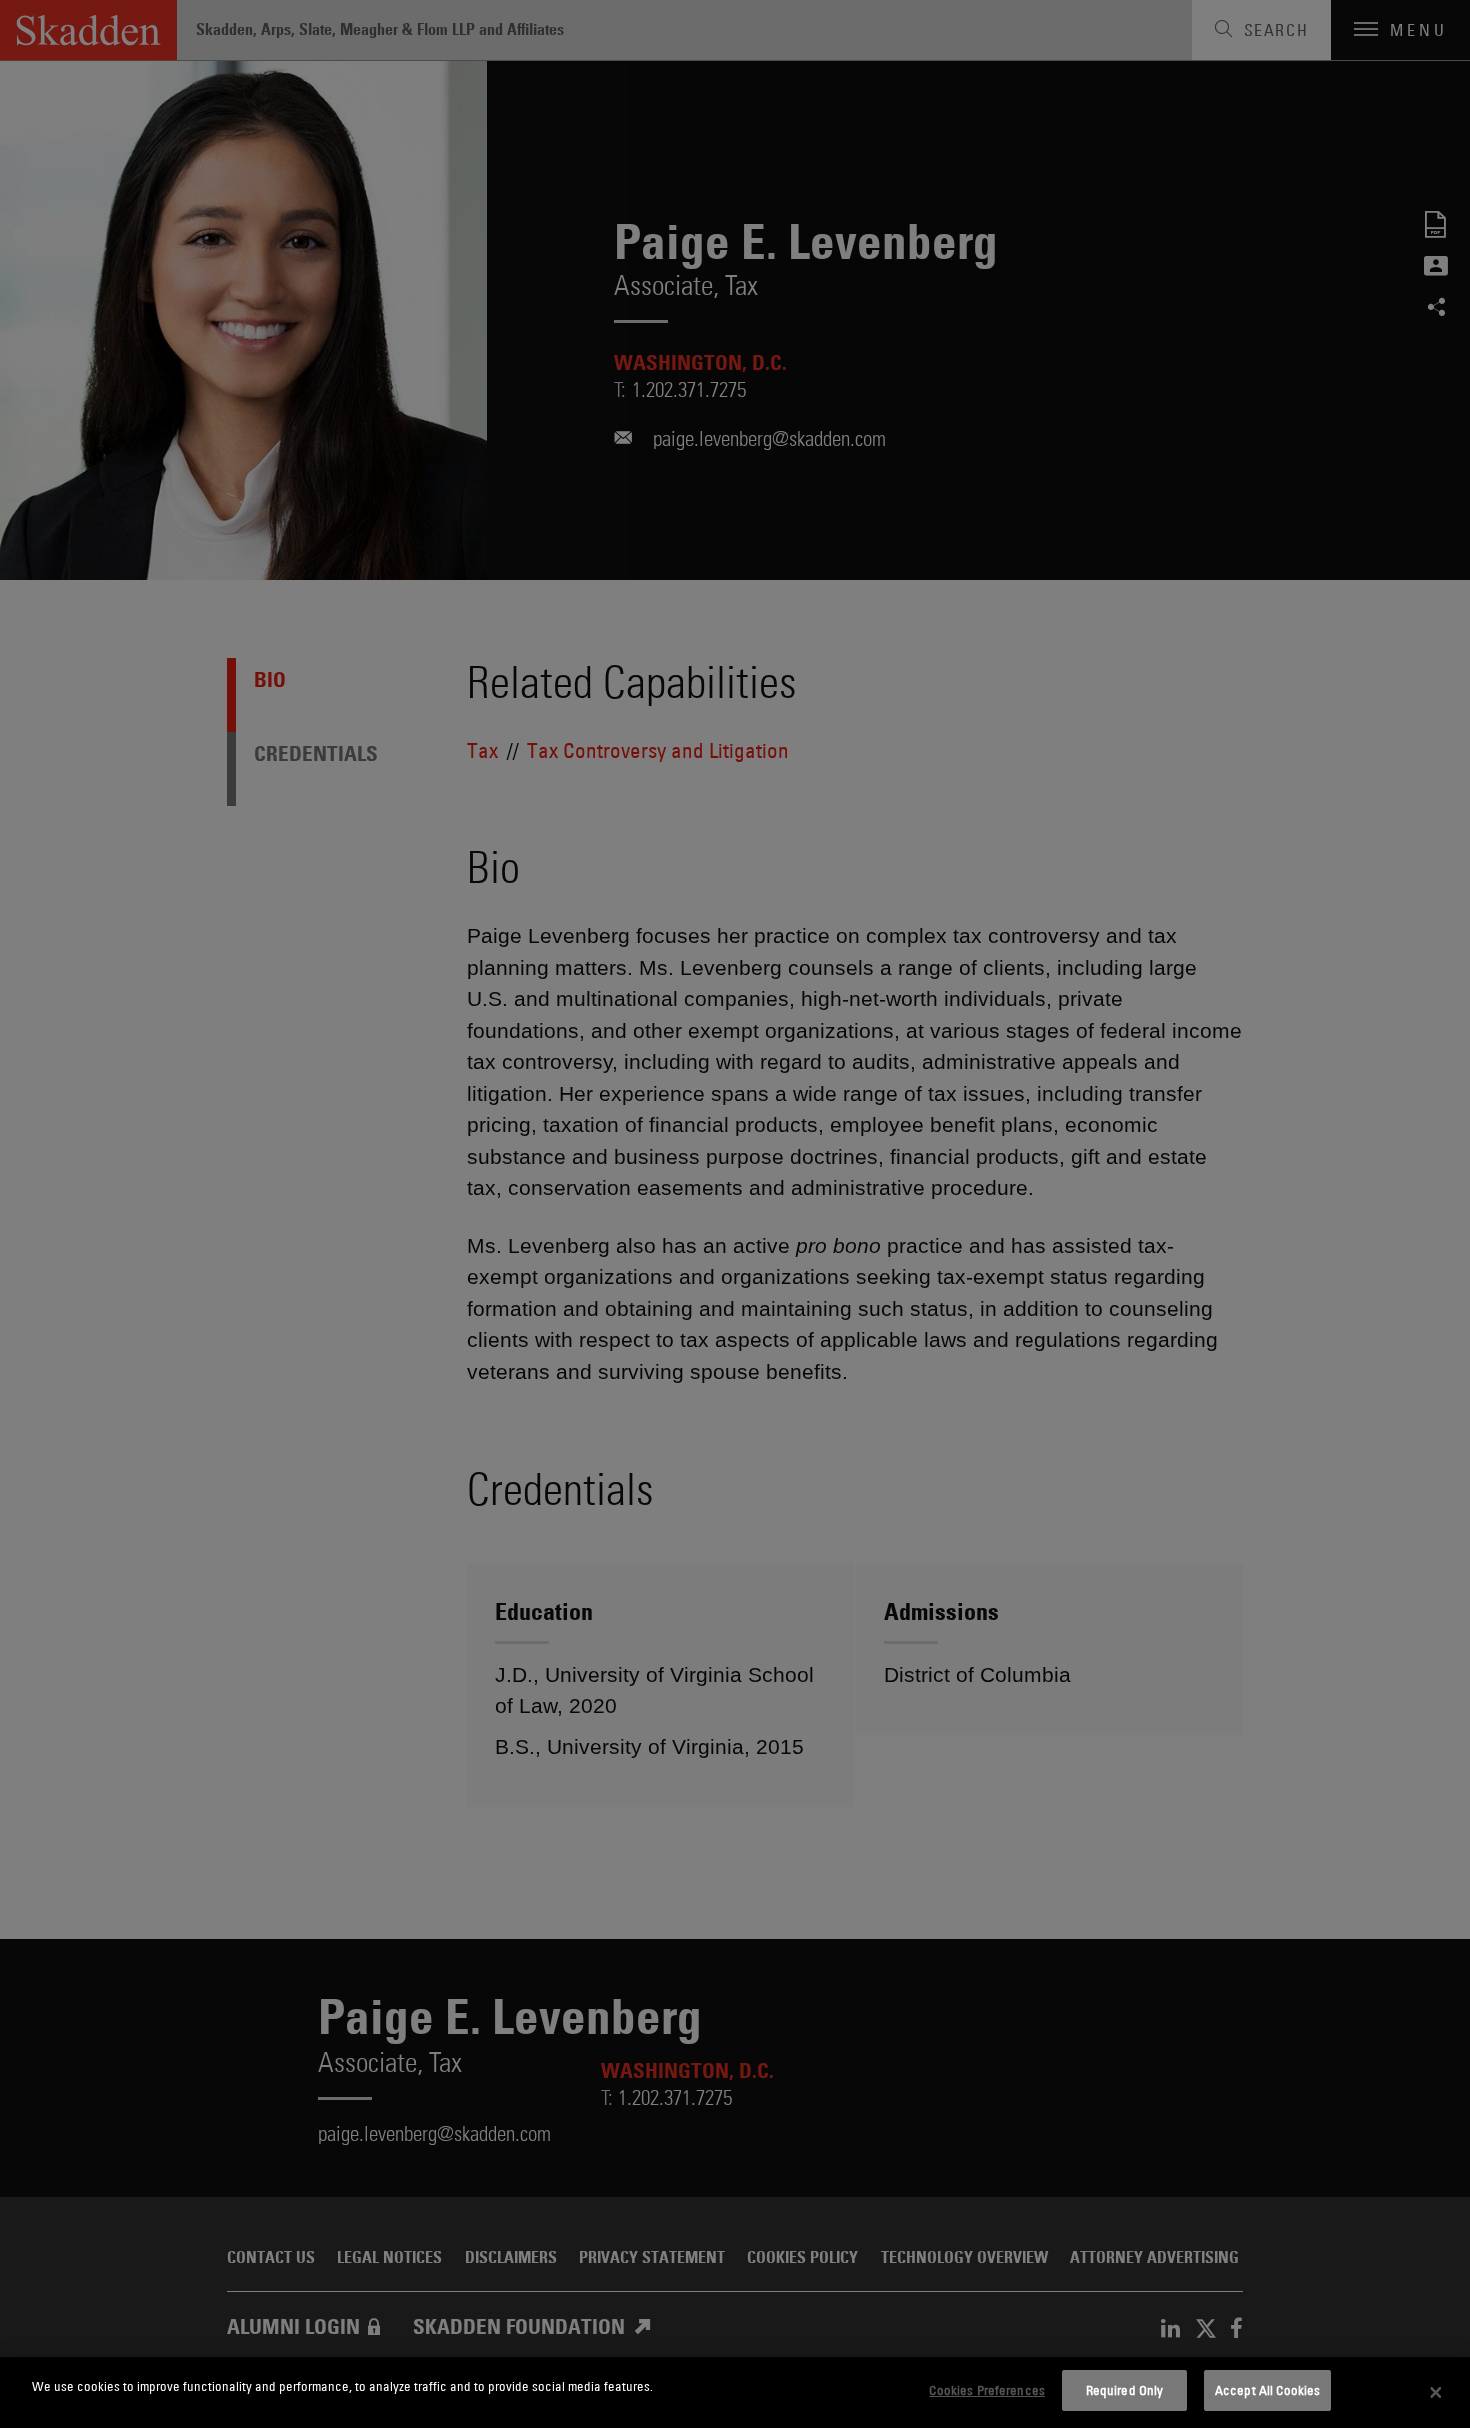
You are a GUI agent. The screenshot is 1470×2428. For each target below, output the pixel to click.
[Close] (1436, 2393)
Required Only (1125, 2390)
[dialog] (735, 2392)
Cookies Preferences (986, 2390)
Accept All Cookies (1267, 2390)
